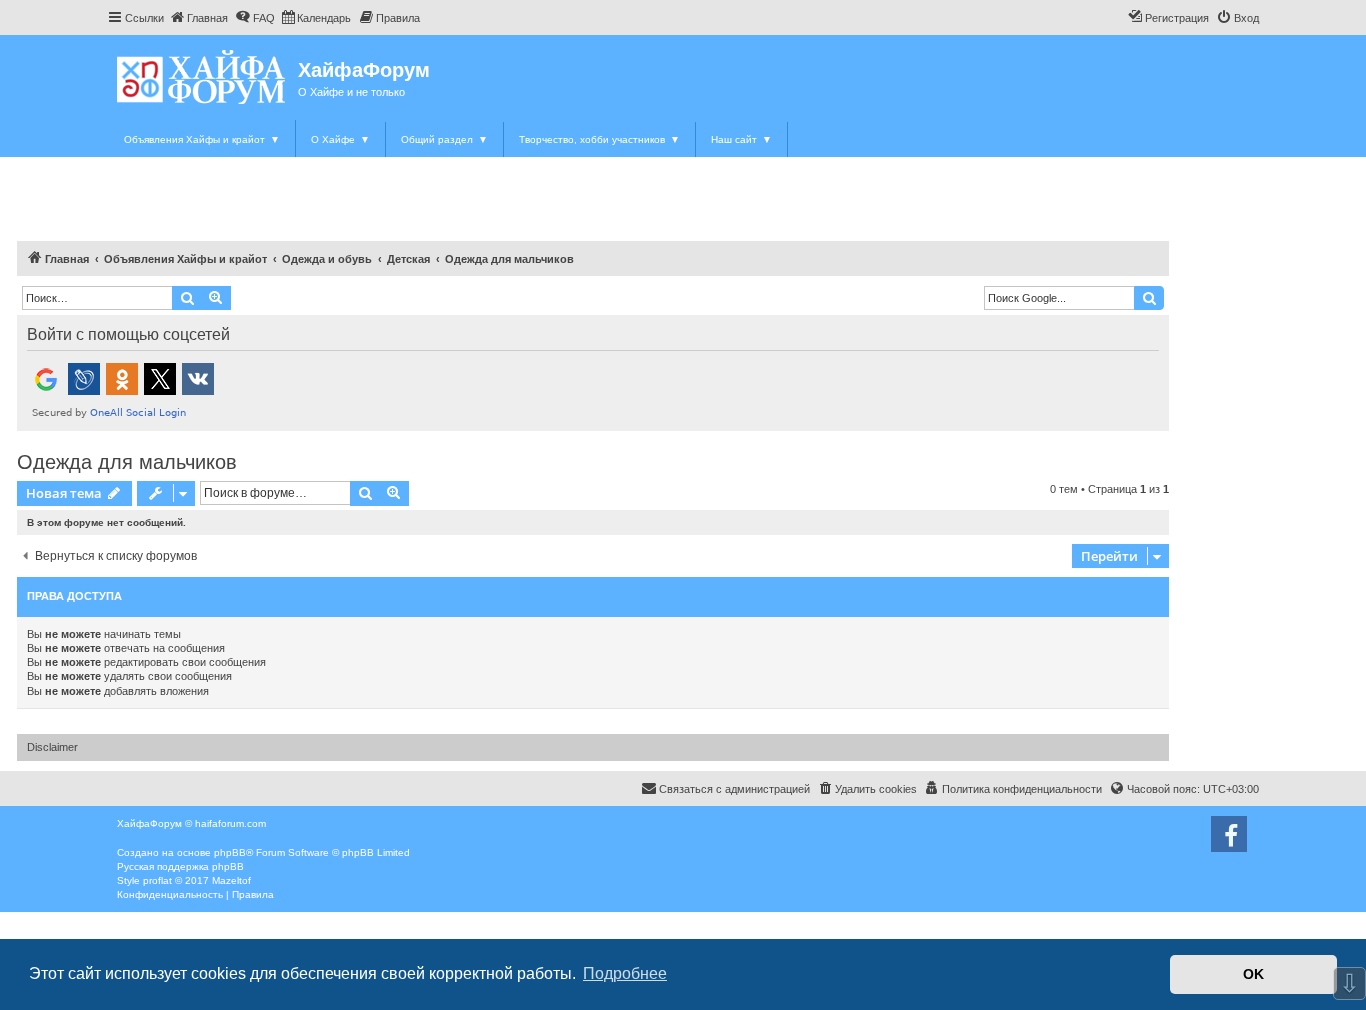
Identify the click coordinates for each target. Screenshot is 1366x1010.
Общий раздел (444, 139)
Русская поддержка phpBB (180, 866)
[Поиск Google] (1149, 298)
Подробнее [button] (625, 973)
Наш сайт (741, 139)
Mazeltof (231, 880)
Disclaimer (52, 747)
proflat (157, 880)
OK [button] (1253, 974)
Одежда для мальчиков (127, 462)
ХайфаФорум (364, 70)
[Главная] (202, 76)
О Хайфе (340, 139)
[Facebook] (1229, 834)
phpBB (230, 852)
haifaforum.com (230, 823)
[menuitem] (198, 18)
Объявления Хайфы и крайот (202, 139)
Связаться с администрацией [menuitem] (734, 789)
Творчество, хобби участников (599, 139)
